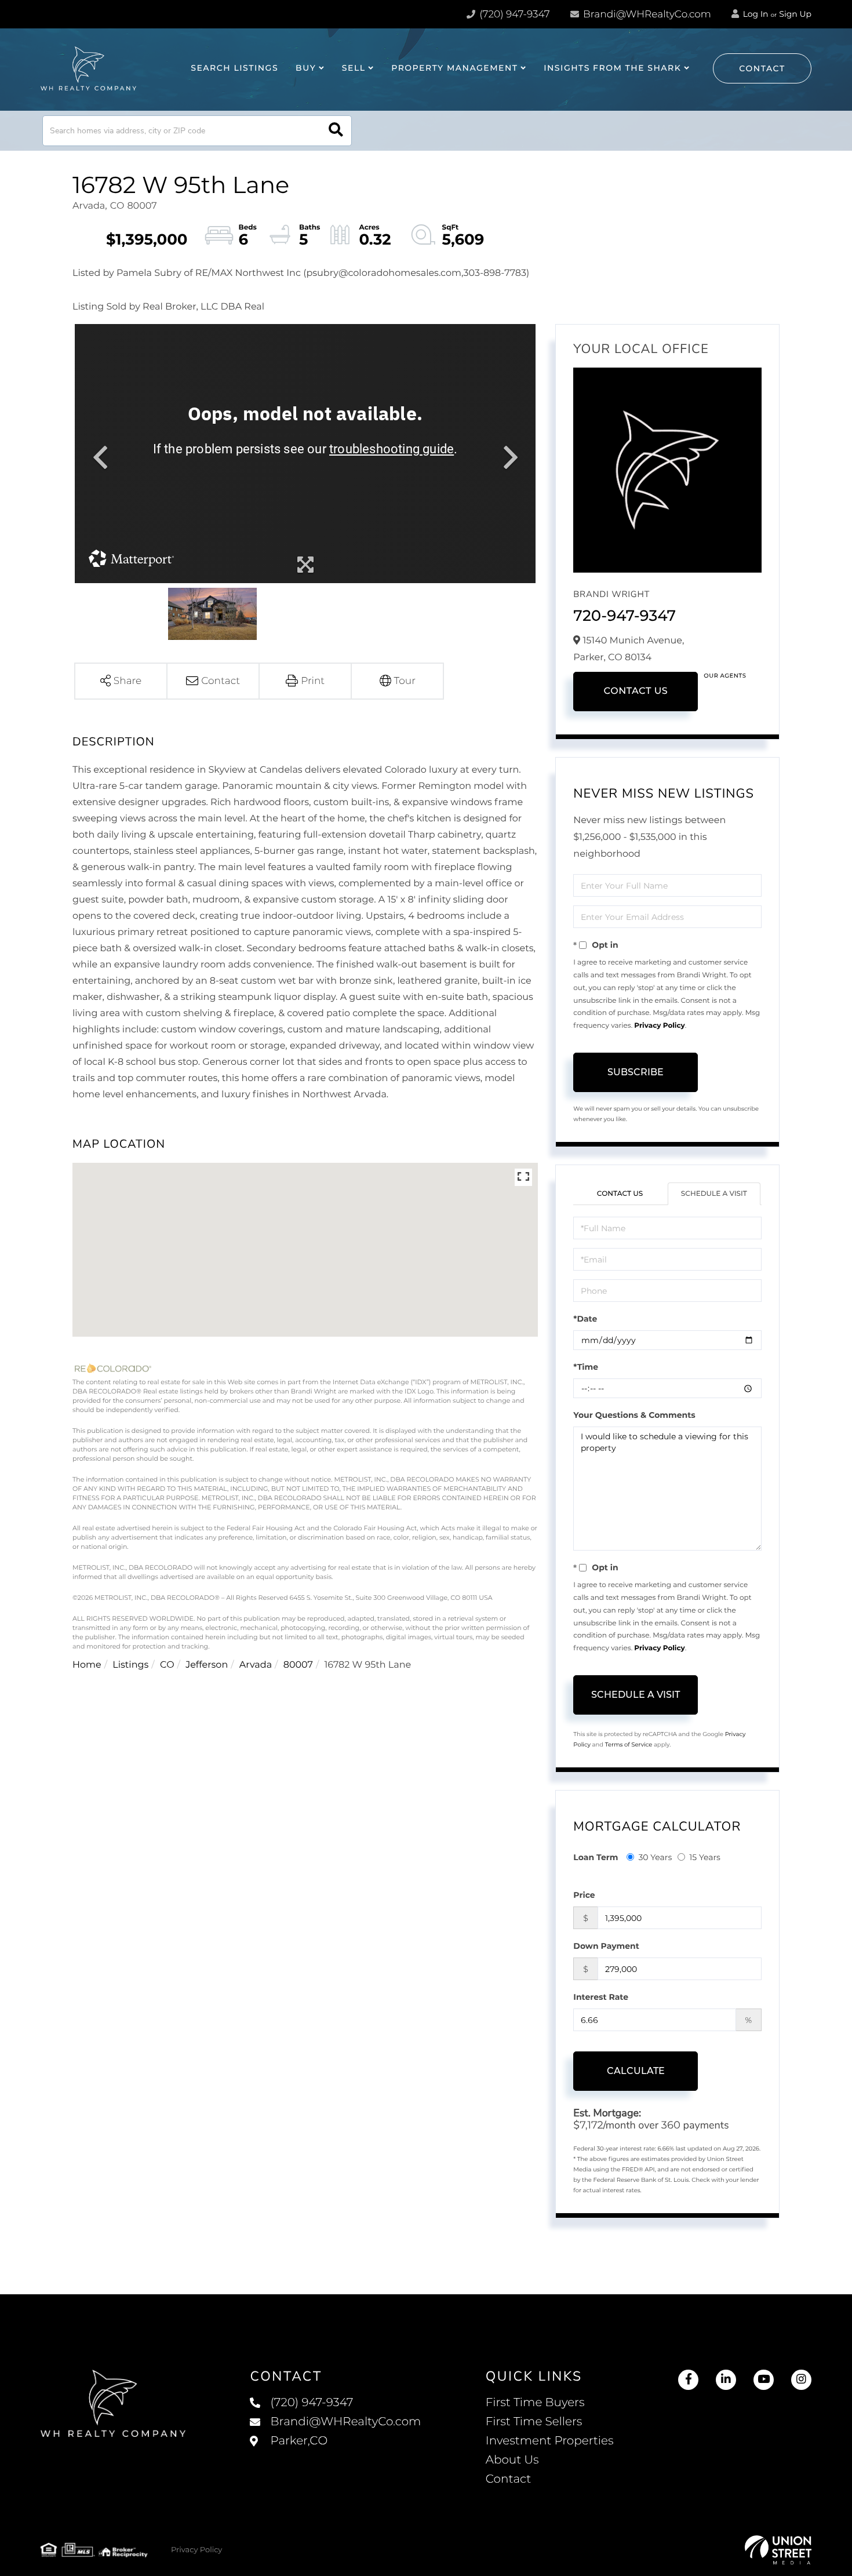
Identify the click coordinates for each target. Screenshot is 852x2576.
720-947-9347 (625, 616)
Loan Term (596, 1857)
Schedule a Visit (714, 1194)
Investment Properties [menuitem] (550, 2441)
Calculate (636, 2071)
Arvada (256, 1665)
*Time (586, 1367)
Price (584, 1895)
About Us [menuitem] (512, 2460)
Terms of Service (629, 1744)
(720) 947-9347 (514, 14)
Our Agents (725, 676)
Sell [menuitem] (354, 68)
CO (167, 1665)
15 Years (705, 1857)
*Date (585, 1319)
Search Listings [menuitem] (234, 68)
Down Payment (606, 1946)
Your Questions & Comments (634, 1415)
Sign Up (795, 14)
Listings (130, 1665)
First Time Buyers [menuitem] (535, 2403)
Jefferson (207, 1665)
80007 (298, 1665)
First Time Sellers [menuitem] (534, 2422)
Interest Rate (601, 1997)
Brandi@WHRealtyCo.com (646, 14)
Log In (755, 14)
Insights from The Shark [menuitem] (612, 68)
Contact (762, 68)
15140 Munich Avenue (335, 2453)
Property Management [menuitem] (454, 68)
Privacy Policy (659, 1026)
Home (87, 1665)
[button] (336, 131)
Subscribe (636, 1072)
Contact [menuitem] (509, 2479)
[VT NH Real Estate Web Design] (778, 2550)
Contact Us (636, 691)
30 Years (655, 1857)
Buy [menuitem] (306, 68)
